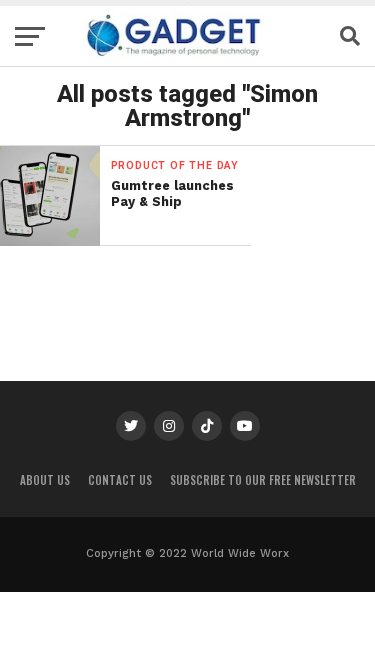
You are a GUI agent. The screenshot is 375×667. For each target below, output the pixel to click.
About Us (45, 480)
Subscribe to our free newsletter (263, 480)
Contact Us (120, 480)
